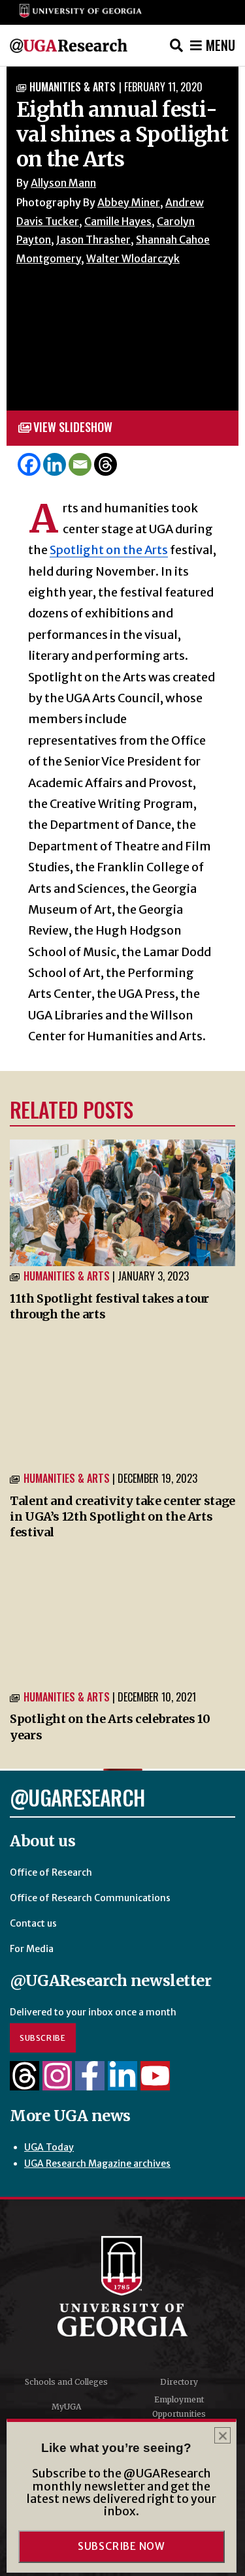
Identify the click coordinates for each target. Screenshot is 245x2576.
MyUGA (66, 2407)
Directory (179, 2382)
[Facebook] (29, 464)
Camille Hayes (118, 221)
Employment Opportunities (179, 2407)
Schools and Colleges (66, 2382)
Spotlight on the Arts (109, 550)
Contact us (33, 1923)
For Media (32, 1949)
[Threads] (106, 464)
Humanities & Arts (73, 87)
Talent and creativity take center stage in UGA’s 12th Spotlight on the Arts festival (122, 1517)
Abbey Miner (129, 202)
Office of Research (51, 1872)
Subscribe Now (122, 2546)
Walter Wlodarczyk (133, 258)
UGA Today (49, 2147)
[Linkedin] (55, 464)
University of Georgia (123, 2286)
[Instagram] (57, 2083)
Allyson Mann (63, 183)
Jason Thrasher (93, 240)
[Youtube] (155, 2083)
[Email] (80, 464)
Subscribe (43, 2038)
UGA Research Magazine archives (97, 2164)
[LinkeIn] (122, 2083)
